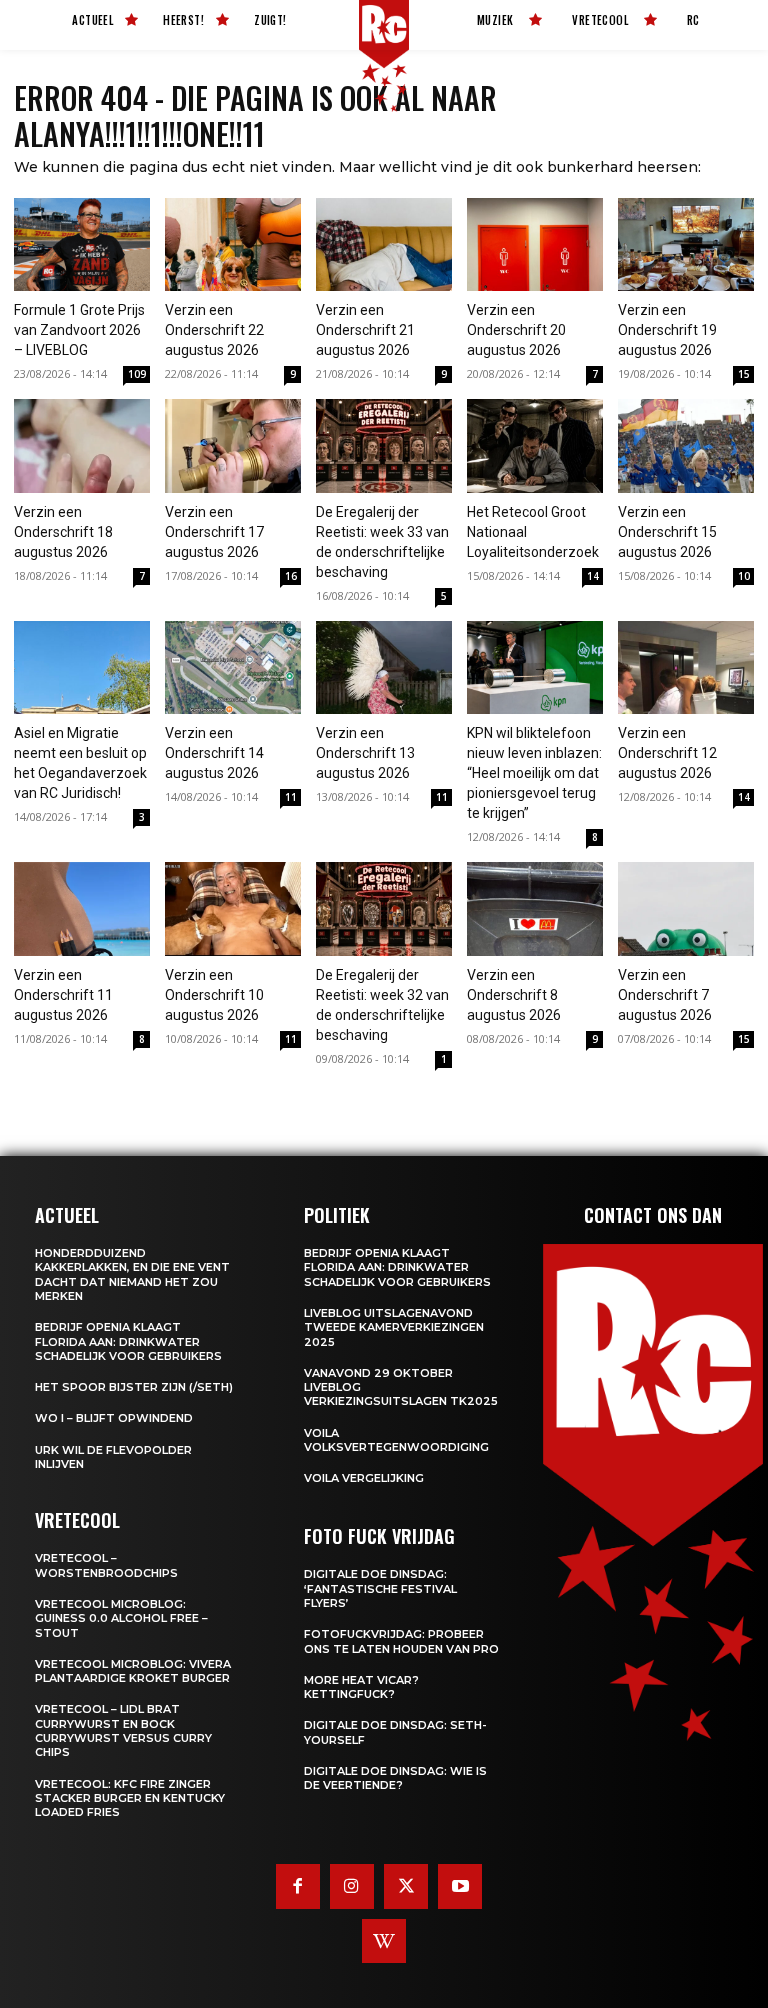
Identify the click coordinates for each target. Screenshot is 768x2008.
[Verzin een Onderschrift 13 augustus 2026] (384, 668)
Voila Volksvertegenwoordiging (396, 1440)
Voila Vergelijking (364, 1478)
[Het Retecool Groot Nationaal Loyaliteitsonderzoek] (535, 446)
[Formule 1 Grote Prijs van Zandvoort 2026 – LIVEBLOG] (82, 245)
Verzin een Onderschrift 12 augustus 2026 (667, 753)
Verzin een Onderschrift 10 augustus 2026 (214, 995)
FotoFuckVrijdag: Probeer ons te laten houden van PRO (401, 1641)
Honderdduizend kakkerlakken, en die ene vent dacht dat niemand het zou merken (132, 1274)
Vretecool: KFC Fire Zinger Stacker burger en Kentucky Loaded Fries (130, 1798)
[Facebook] (298, 1886)
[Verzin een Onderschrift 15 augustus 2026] (686, 446)
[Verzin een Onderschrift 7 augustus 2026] (686, 909)
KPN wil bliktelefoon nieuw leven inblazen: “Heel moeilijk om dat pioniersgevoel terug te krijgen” (534, 773)
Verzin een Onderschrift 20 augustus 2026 (516, 330)
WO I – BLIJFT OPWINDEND (114, 1418)
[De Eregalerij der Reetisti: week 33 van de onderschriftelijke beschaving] (384, 446)
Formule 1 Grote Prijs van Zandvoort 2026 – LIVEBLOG (79, 330)
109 (137, 374)
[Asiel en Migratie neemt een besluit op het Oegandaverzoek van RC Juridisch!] (82, 668)
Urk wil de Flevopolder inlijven (113, 1457)
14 (593, 576)
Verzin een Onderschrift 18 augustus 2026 (63, 532)
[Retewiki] (384, 1941)
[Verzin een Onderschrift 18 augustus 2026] (82, 446)
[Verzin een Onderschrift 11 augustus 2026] (82, 909)
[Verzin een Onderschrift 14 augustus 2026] (233, 668)
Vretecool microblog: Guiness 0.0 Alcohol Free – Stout (121, 1618)
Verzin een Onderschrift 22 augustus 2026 (214, 330)
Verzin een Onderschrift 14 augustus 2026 (214, 753)
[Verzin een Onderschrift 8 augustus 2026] (535, 909)
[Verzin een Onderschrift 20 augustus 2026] (535, 245)
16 (291, 576)
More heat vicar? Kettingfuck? (361, 1687)
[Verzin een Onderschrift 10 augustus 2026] (233, 909)
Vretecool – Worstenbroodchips (106, 1565)
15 (744, 374)
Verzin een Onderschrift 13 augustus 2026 (365, 753)
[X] (406, 1886)
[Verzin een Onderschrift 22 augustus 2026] (233, 245)
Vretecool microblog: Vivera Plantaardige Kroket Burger (133, 1671)
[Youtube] (460, 1886)
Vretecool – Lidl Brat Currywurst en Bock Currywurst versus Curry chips (123, 1730)
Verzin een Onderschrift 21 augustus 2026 (365, 330)
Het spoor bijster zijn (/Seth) (134, 1387)
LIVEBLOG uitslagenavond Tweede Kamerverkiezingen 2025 (394, 1327)
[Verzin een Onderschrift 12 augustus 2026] (686, 668)
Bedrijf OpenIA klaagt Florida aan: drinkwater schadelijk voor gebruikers (128, 1341)
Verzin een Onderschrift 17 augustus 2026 (214, 532)
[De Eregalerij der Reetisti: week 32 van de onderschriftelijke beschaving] (384, 909)
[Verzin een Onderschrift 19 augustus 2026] (686, 245)
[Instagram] (352, 1886)
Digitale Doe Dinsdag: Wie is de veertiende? (395, 1778)
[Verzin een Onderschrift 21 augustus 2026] (384, 245)
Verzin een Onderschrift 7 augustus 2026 (665, 995)
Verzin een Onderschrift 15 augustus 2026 (667, 532)
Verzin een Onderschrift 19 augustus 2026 (667, 330)
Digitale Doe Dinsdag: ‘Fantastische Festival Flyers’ (380, 1588)
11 (291, 797)
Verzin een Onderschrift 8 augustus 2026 (514, 995)
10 (744, 576)
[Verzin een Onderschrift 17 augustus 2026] (233, 446)
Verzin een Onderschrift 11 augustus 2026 (63, 995)
